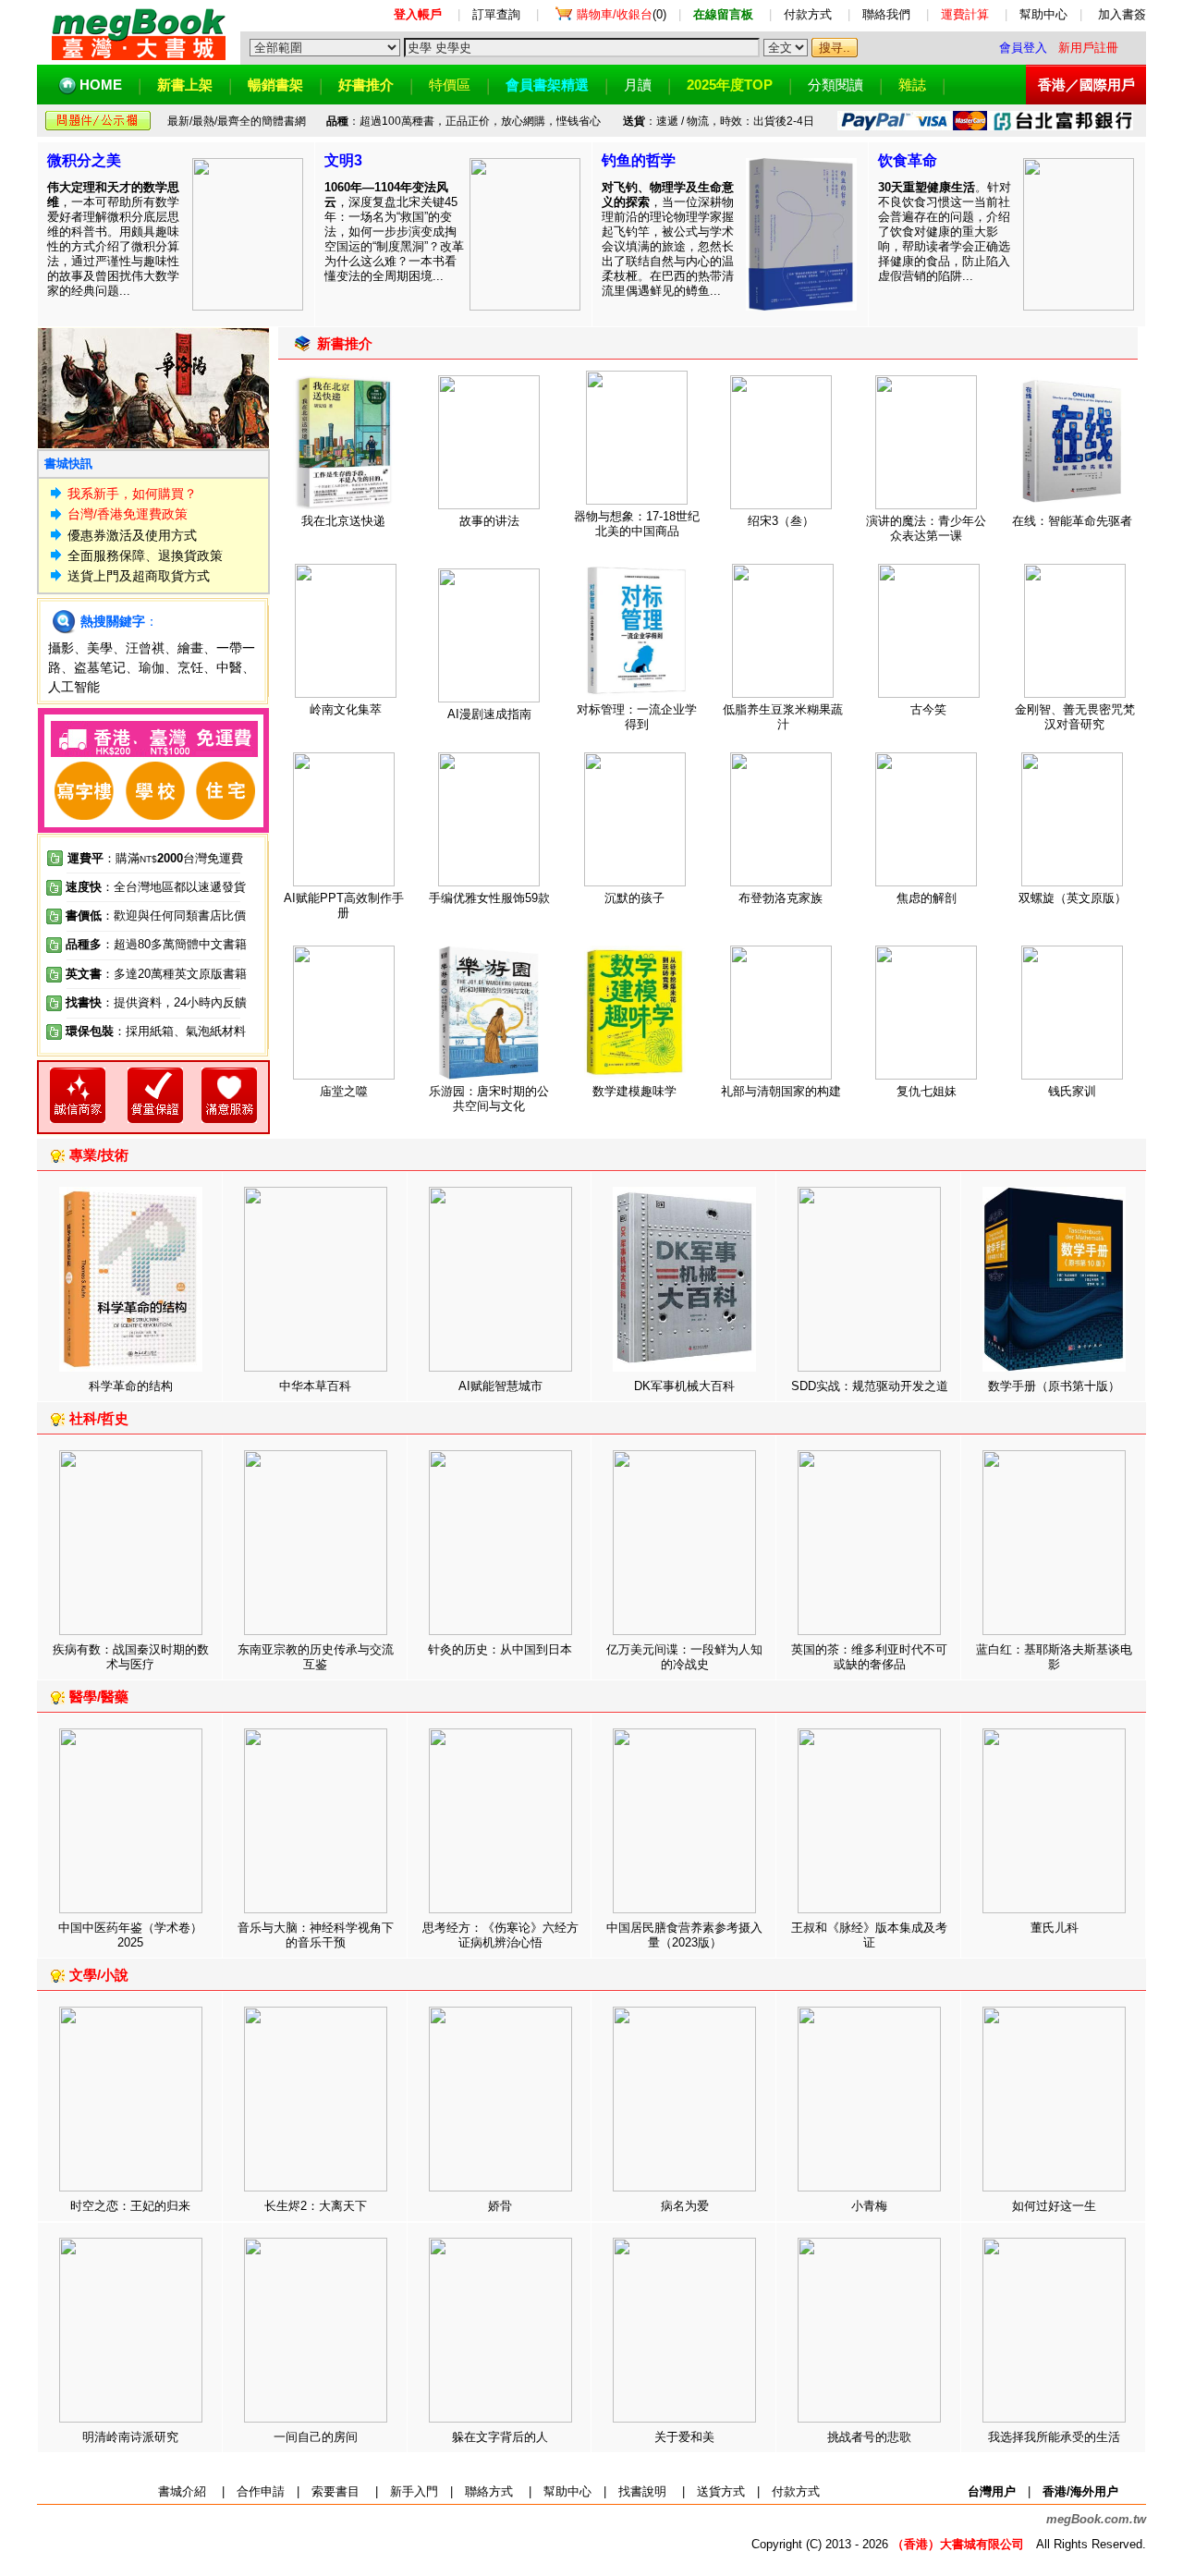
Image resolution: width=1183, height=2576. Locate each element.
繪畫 (190, 648)
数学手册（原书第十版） (1054, 1386)
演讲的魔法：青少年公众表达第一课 (926, 528)
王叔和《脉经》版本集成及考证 (869, 1935)
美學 (100, 648)
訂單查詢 (496, 14)
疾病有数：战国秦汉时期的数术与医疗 (131, 1657)
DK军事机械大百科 (684, 1386)
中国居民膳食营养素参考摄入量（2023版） (684, 1935)
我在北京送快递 (343, 521)
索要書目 (335, 2491)
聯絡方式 (489, 2491)
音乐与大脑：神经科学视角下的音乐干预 (316, 1935)
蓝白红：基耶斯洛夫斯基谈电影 (1054, 1657)
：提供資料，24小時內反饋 (174, 1002)
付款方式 (808, 14)
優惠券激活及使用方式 (132, 535)
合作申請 (261, 2491)
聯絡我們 (886, 14)
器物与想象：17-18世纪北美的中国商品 (637, 524)
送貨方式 (721, 2491)
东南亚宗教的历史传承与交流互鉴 (316, 1657)
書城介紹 (182, 2491)
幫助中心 (1043, 14)
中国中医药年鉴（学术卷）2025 (130, 1935)
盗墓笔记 (100, 667)
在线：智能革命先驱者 (1072, 521)
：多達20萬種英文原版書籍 (156, 974)
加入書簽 (1122, 14)
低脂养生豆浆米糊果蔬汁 (783, 717)
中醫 (229, 667)
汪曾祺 (145, 648)
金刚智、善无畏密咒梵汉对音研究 (1075, 717)
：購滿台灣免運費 (155, 858)
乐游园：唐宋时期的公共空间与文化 (489, 1099)
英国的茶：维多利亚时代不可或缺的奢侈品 (869, 1657)
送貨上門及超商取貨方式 (139, 576)
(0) (622, 14)
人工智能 (74, 687)
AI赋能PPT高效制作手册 (344, 905)
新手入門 (414, 2491)
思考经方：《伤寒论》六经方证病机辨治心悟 (500, 1935)
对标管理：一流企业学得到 (637, 717)
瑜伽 (152, 667)
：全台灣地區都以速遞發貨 (156, 887)
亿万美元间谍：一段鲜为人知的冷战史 (684, 1657)
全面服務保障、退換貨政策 (145, 555)
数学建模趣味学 (634, 1091)
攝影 (61, 648)
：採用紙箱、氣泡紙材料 (180, 1031)
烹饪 (190, 667)
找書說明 (642, 2491)
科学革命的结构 (131, 1386)
